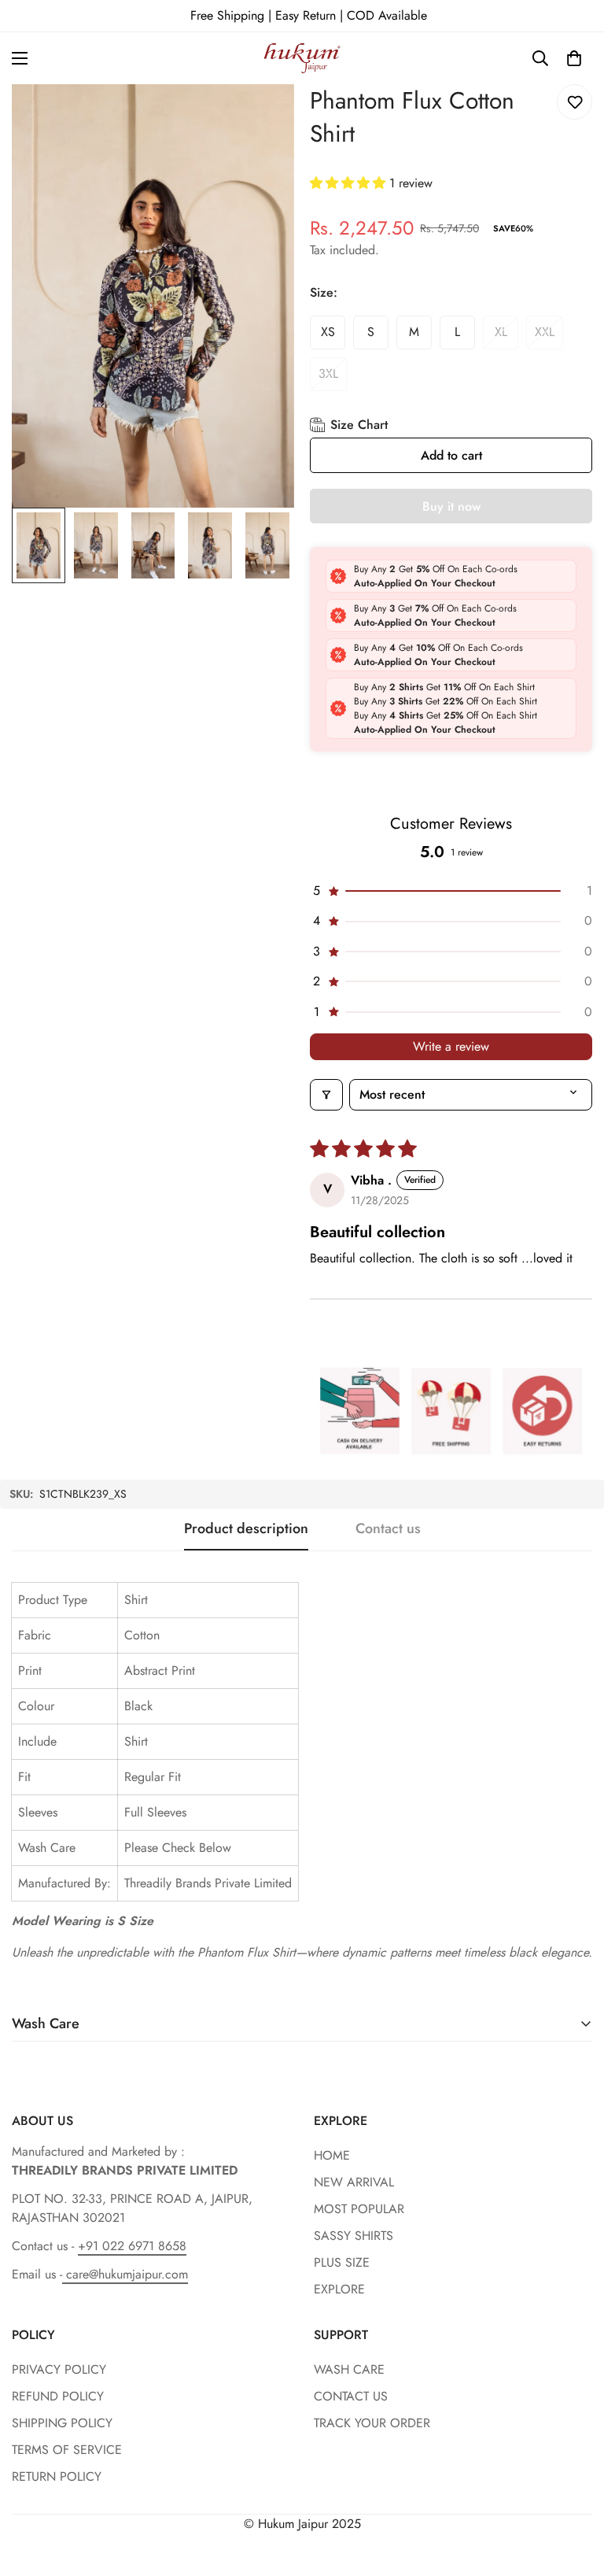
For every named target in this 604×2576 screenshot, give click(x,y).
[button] (574, 58)
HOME (332, 2155)
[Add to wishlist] (575, 102)
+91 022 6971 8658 (132, 2246)
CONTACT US (351, 2396)
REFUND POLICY (58, 2396)
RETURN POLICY (57, 2476)
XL (501, 332)
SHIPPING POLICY (62, 2423)
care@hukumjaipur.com (125, 2274)
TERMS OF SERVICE (67, 2450)
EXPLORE (339, 2289)
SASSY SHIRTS (354, 2236)
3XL (328, 373)
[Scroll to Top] (573, 2490)
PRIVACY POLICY (59, 2369)
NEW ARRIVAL (354, 2182)
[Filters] (326, 1095)
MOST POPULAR (359, 2209)
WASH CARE (349, 2369)
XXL (545, 332)
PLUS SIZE (342, 2262)
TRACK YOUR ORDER (372, 2423)
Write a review (451, 1046)
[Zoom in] (261, 118)
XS (328, 332)
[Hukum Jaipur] (302, 58)
